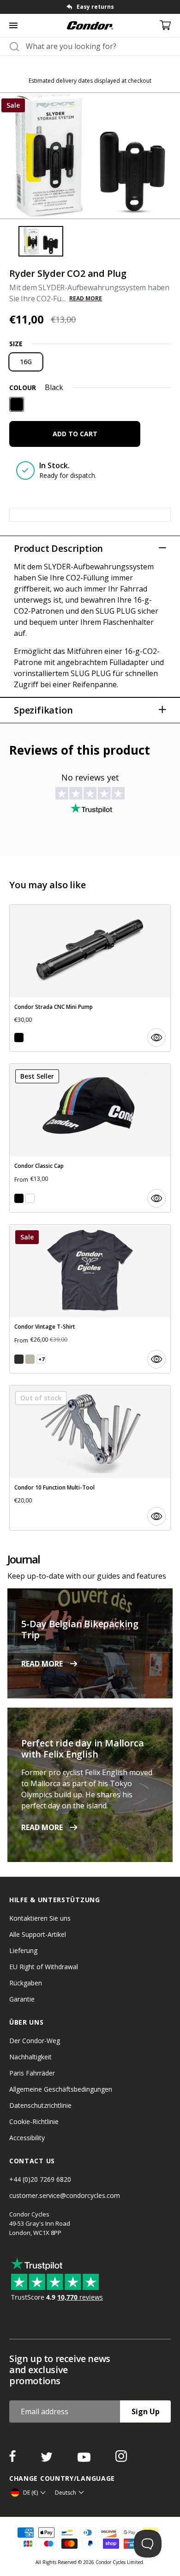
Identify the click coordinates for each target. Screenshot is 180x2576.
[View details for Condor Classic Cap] (90, 1138)
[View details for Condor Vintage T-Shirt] (90, 1299)
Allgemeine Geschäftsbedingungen (61, 2089)
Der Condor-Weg (35, 2041)
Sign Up (146, 2411)
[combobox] (98, 46)
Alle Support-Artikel (38, 1934)
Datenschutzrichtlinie (40, 2105)
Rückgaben (26, 1983)
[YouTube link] (85, 2459)
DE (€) (30, 2493)
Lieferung (23, 1950)
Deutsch (66, 2493)
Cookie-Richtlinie (34, 2121)
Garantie (22, 1999)
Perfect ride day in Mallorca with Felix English (82, 1749)
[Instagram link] (121, 2459)
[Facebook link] (13, 2459)
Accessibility (27, 2138)
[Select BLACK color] (19, 1038)
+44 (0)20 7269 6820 (40, 2179)
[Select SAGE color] (30, 1359)
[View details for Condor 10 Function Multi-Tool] (90, 1458)
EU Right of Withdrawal (44, 1967)
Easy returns (95, 7)
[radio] (26, 362)
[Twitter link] (48, 2459)
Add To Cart (75, 434)
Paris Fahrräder (32, 2073)
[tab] (90, 7)
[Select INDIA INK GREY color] (19, 1359)
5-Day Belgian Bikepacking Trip (80, 1629)
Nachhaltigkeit (30, 2057)
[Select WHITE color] (30, 1198)
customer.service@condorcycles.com (65, 2195)
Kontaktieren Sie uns (40, 1918)
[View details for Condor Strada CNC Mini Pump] (90, 978)
